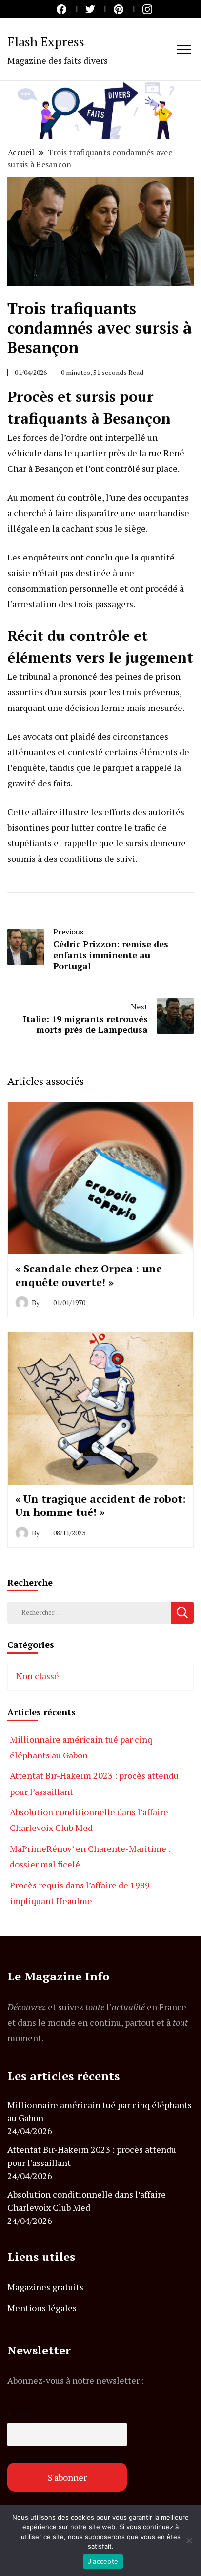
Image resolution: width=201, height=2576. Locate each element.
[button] (100, 110)
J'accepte (103, 2561)
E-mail (19, 2415)
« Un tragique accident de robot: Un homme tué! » (100, 1505)
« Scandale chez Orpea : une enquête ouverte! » (89, 1275)
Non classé (38, 1676)
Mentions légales (42, 2308)
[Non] (189, 2540)
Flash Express (46, 41)
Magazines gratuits (45, 2287)
